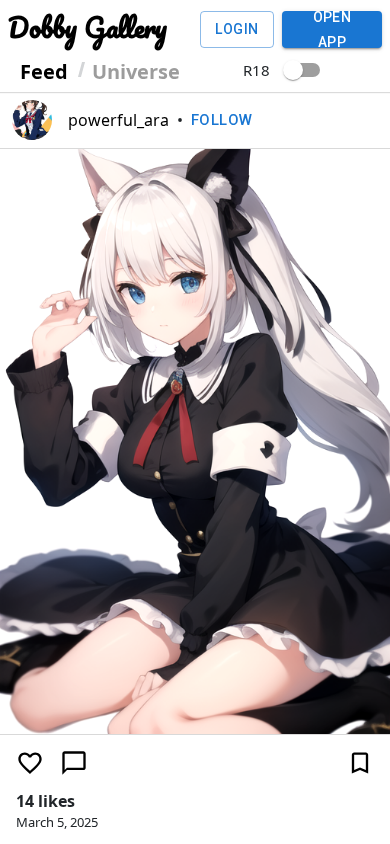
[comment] (74, 763)
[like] (30, 763)
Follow (222, 120)
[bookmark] (360, 763)
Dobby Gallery (87, 27)
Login (236, 29)
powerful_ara (118, 120)
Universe (136, 71)
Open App (332, 29)
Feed (44, 71)
